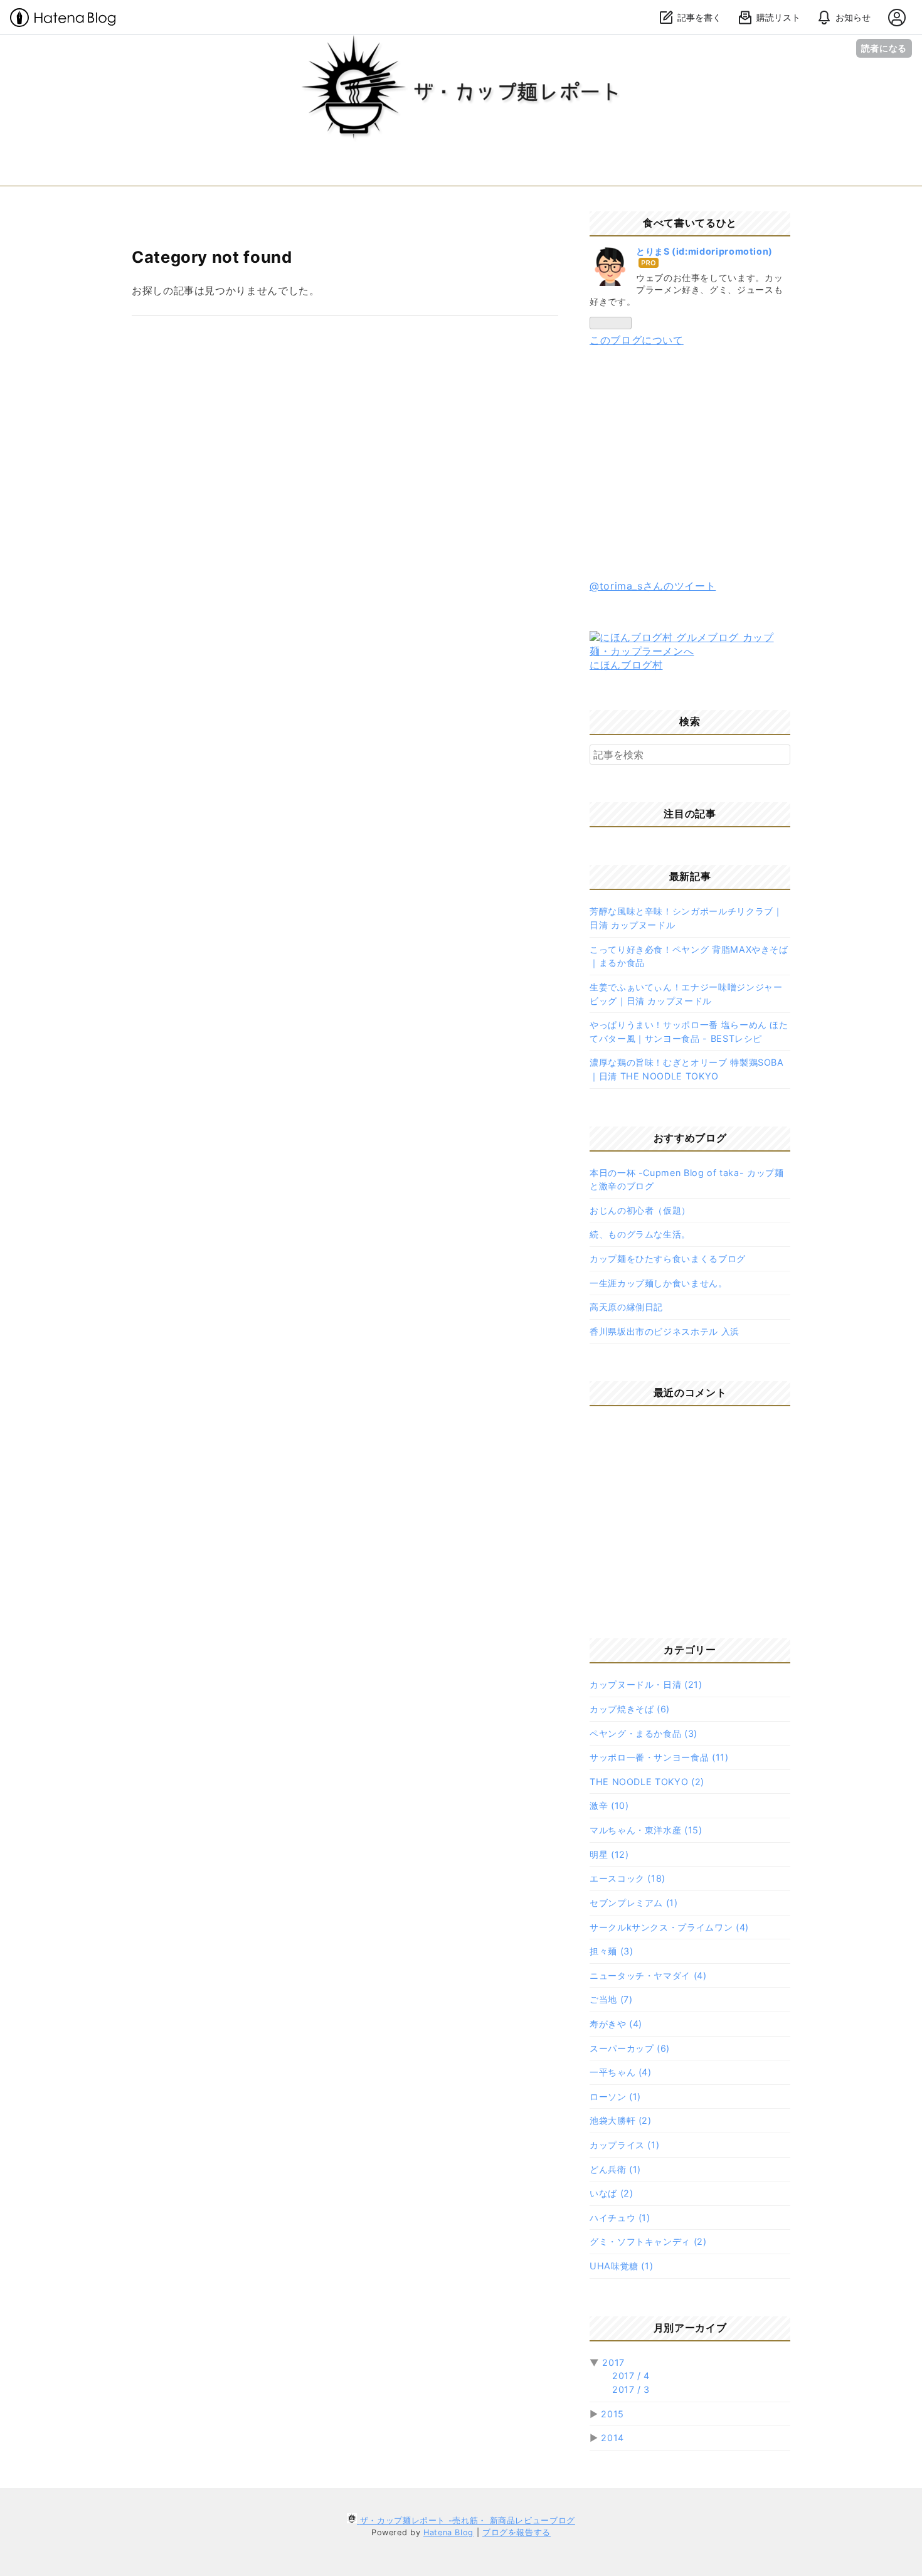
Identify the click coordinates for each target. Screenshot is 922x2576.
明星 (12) (609, 1854)
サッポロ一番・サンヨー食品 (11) (659, 1757)
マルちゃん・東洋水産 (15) (646, 1830)
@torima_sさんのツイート (653, 586)
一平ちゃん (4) (621, 2072)
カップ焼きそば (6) (630, 1709)
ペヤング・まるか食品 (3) (644, 1733)
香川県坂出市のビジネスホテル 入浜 (665, 1331)
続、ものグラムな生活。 (640, 1234)
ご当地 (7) (611, 1999)
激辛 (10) (609, 1805)
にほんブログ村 (626, 665)
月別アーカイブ (690, 2328)
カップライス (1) (624, 2145)
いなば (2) (611, 2193)
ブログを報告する (517, 2532)
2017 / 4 (631, 2376)
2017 (613, 2362)
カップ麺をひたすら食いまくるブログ (668, 1259)
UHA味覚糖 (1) (621, 2266)
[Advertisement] (690, 464)
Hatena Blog (448, 2532)
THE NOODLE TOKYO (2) (647, 1782)
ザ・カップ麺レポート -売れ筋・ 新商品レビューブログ (461, 47)
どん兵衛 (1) (615, 2169)
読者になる (884, 48)
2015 (612, 2414)
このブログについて (637, 340)
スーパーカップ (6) (630, 2048)
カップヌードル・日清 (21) (646, 1684)
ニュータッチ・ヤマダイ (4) (648, 1975)
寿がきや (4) (616, 2024)
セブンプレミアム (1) (634, 1903)
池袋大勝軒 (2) (621, 2120)
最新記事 (690, 876)
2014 (612, 2438)
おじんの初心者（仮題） (640, 1210)
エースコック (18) (628, 1878)
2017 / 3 (631, 2389)
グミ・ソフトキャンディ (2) (648, 2241)
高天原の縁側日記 (626, 1307)
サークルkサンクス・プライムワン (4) (669, 1927)
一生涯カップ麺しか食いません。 (659, 1283)
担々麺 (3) (611, 1951)
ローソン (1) (615, 2096)
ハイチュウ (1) (620, 2218)
